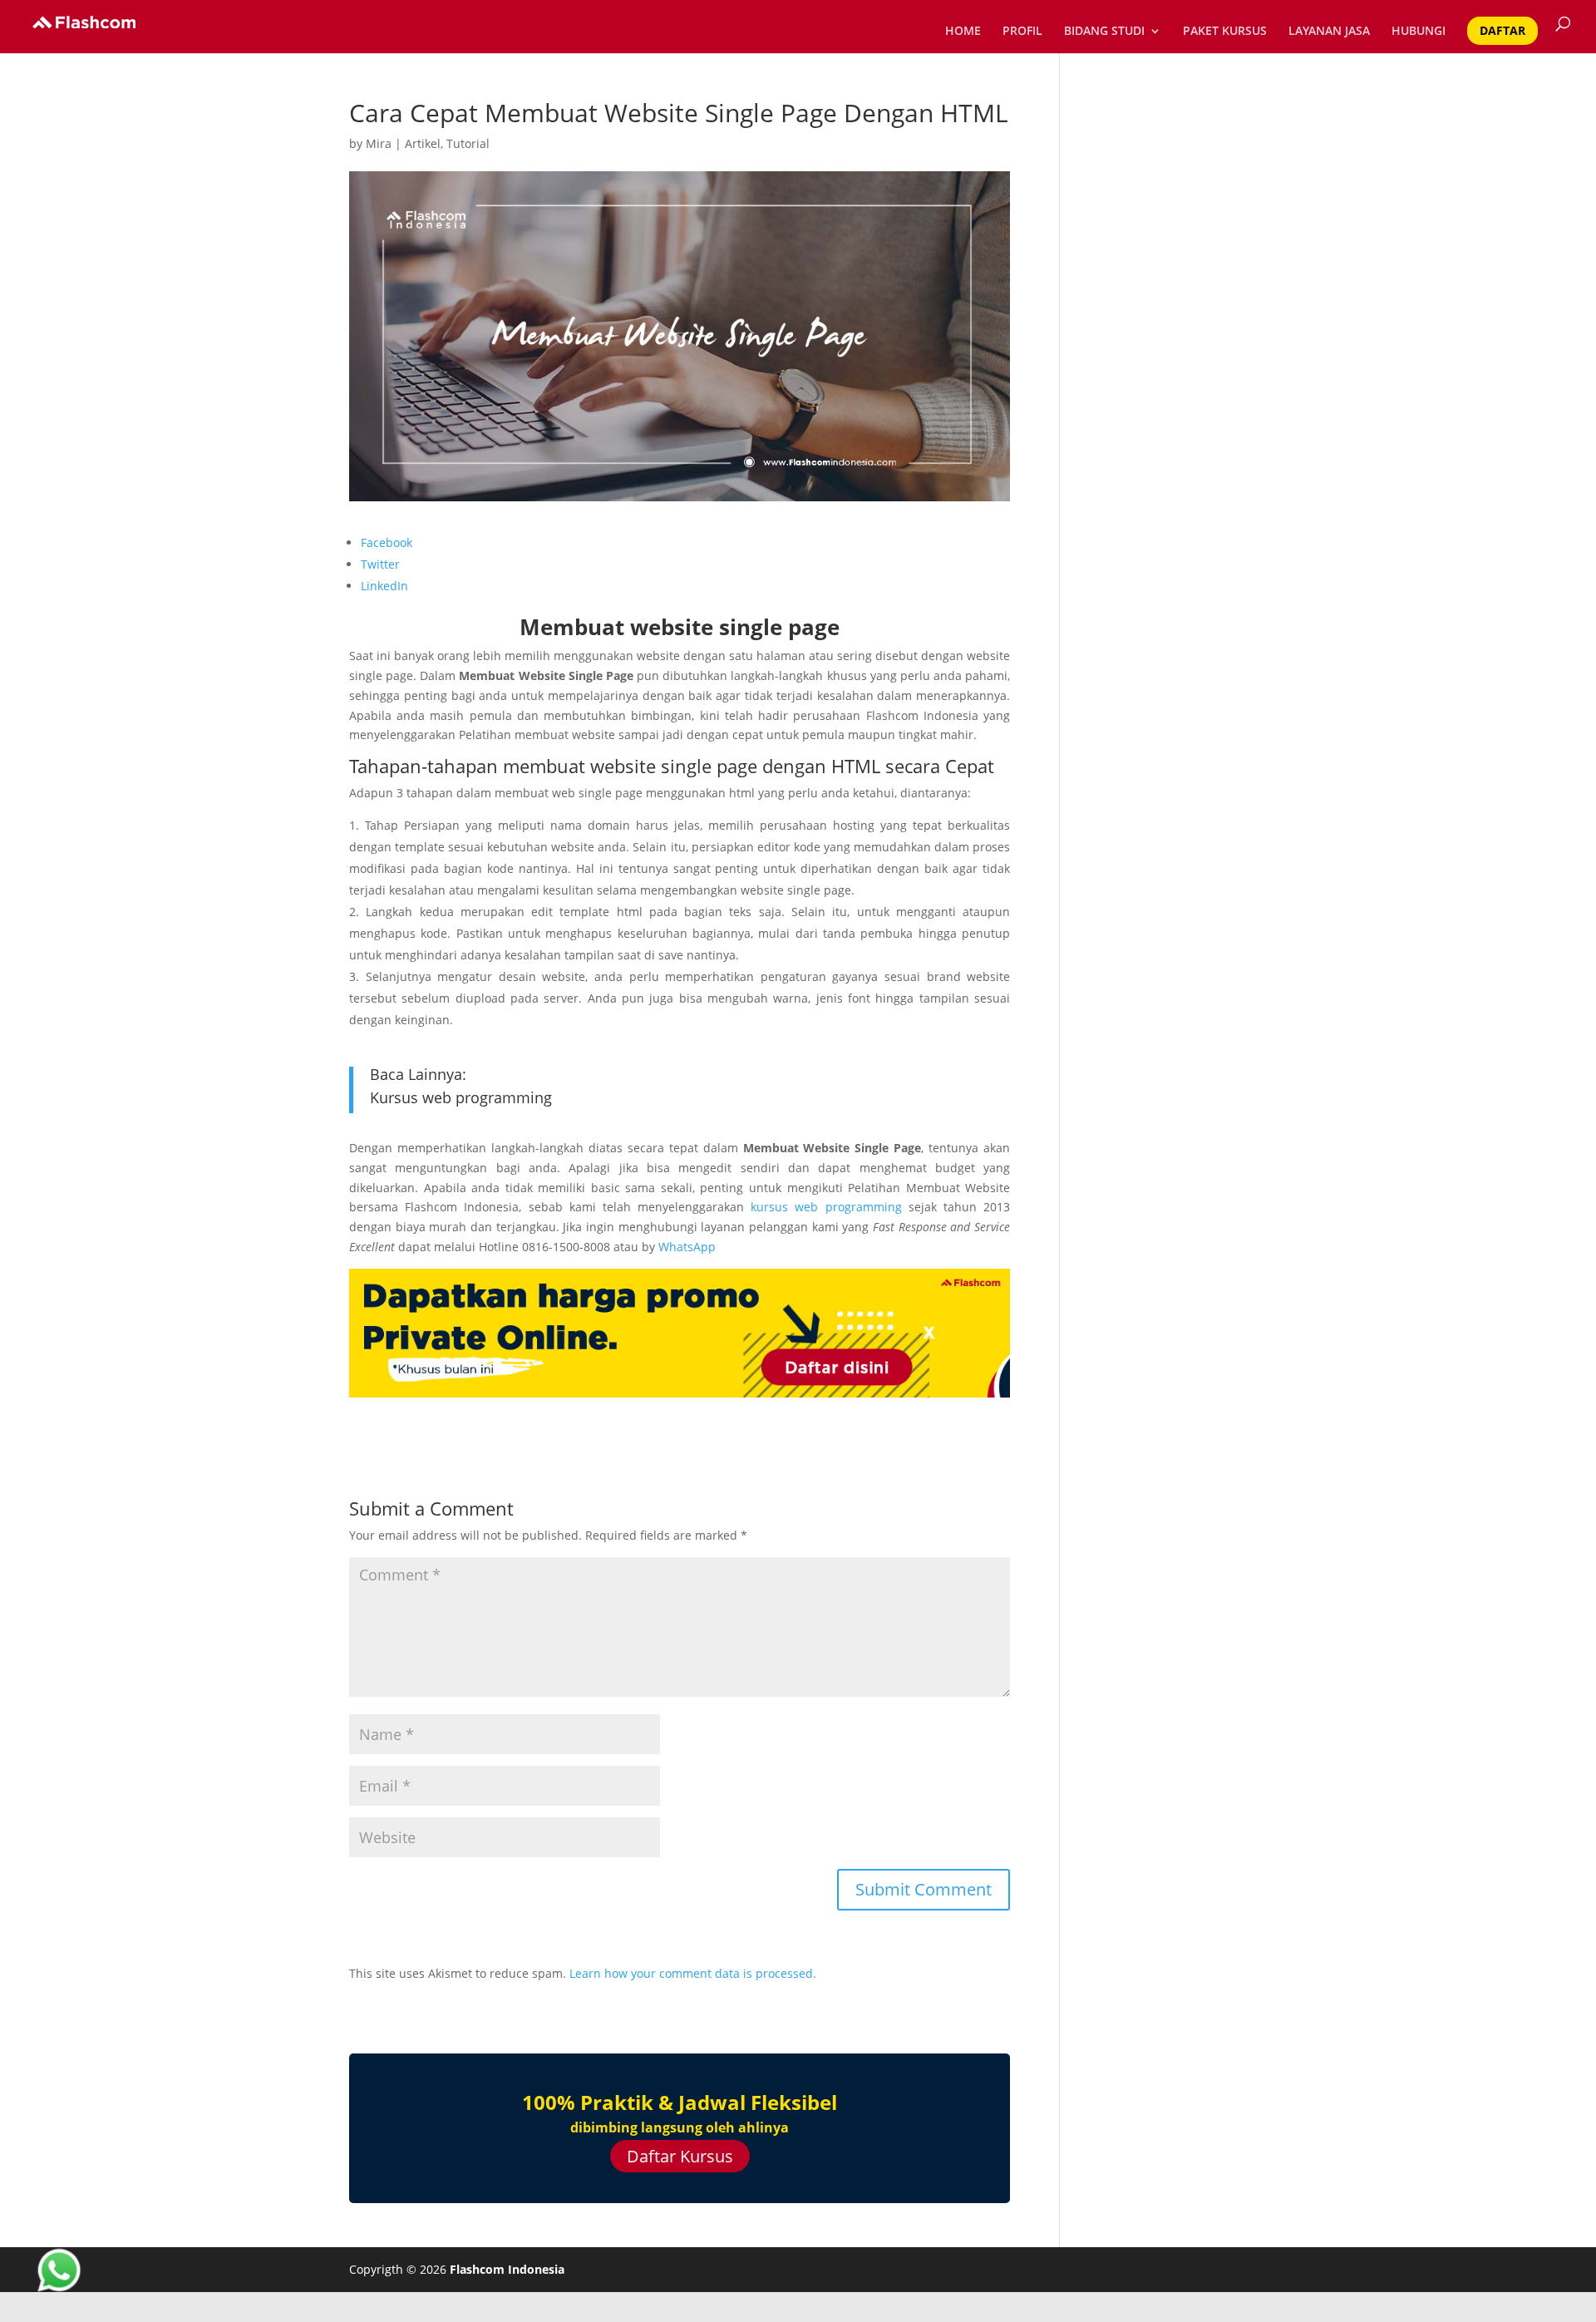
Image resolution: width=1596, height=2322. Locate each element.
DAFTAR (1502, 30)
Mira (379, 143)
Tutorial (468, 143)
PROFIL (1022, 32)
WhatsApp (687, 1247)
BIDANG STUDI (1104, 32)
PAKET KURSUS (1225, 32)
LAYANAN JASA (1329, 32)
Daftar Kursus (680, 2156)
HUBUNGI (1419, 32)
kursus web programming (826, 1207)
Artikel (423, 143)
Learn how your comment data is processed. (693, 1973)
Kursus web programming (461, 1097)
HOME (963, 32)
